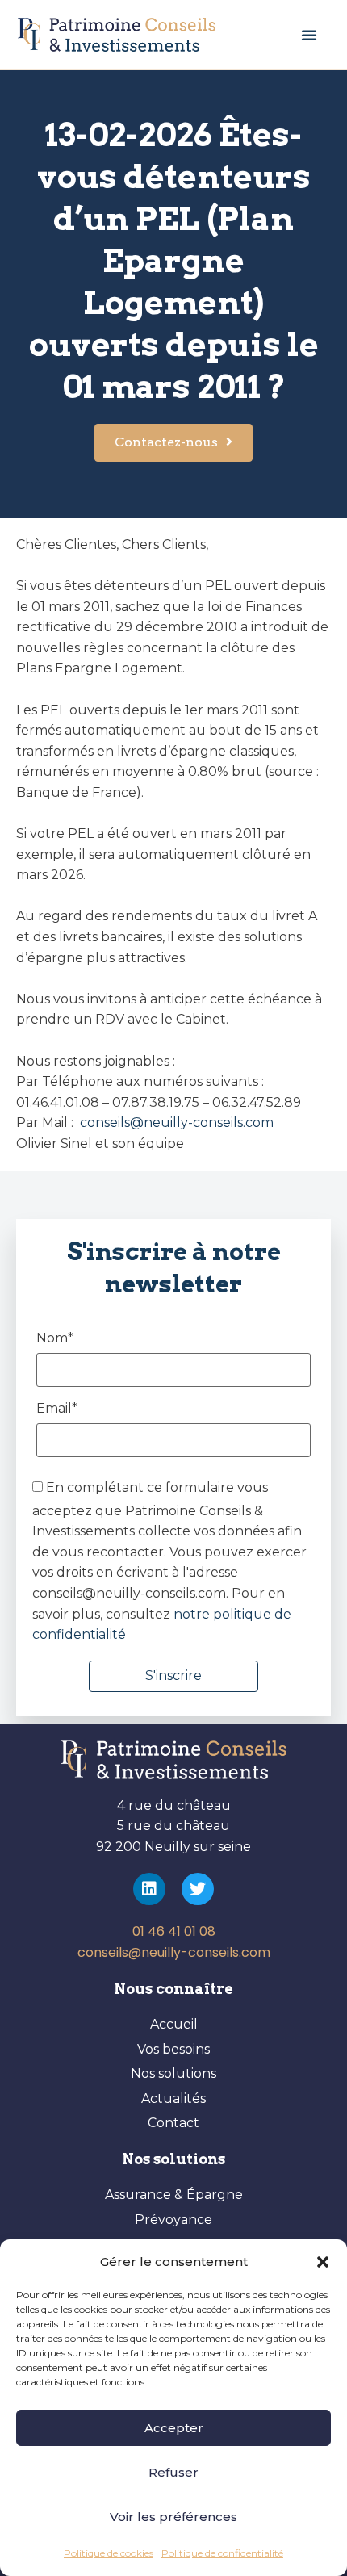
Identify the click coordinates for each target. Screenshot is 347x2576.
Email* (57, 1409)
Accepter (174, 2428)
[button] (323, 2262)
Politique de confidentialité (222, 2553)
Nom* (55, 1339)
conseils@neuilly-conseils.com (175, 1123)
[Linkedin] (149, 1889)
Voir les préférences (173, 2517)
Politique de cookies (109, 2553)
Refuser (173, 2472)
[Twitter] (198, 1889)
